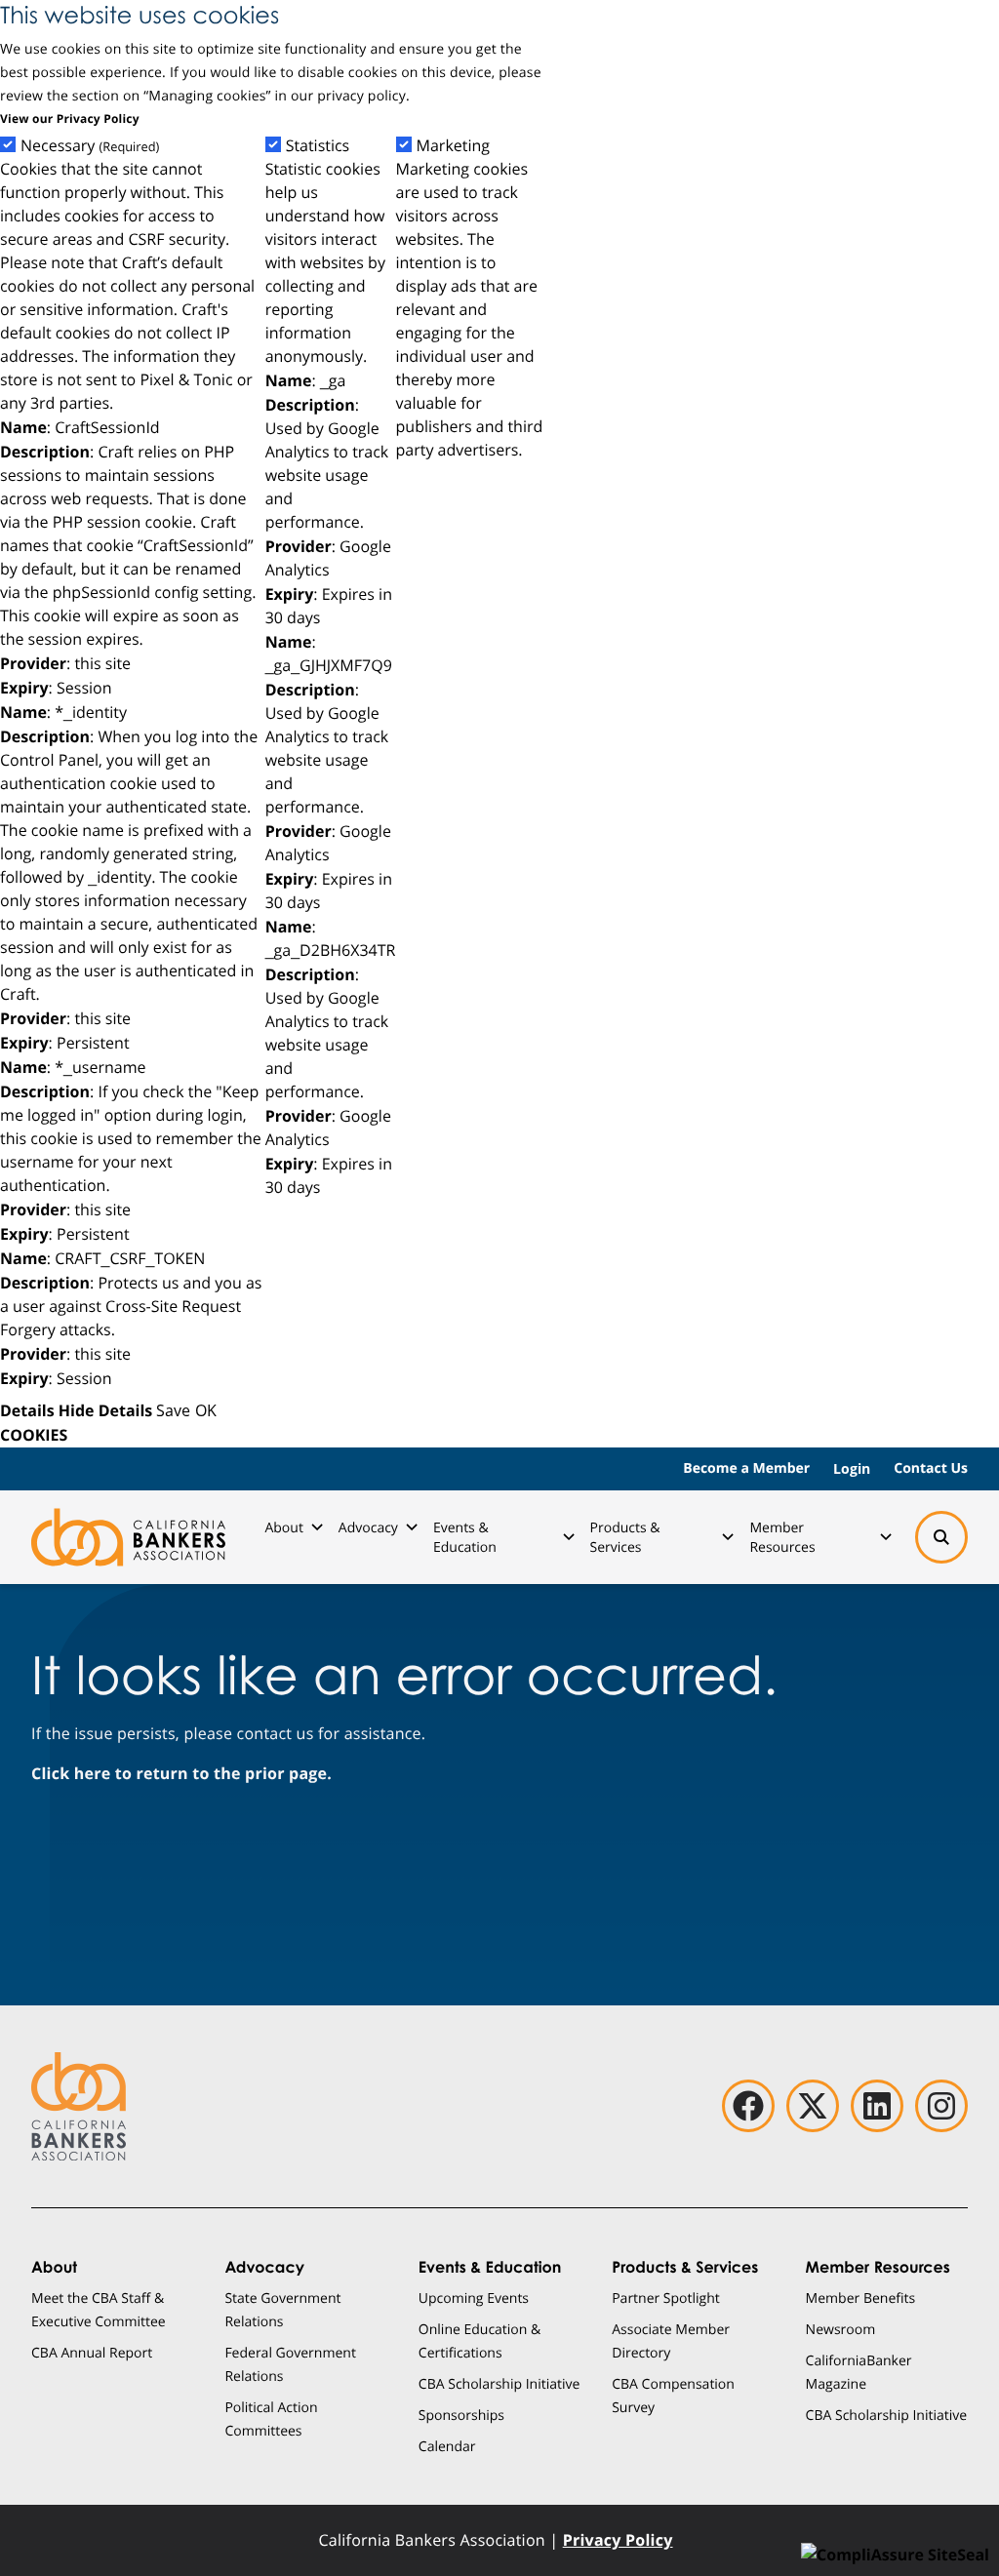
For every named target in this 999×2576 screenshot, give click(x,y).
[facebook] (748, 2106)
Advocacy (368, 1527)
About (283, 1527)
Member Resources (782, 1537)
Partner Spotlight (666, 2298)
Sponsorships (461, 2415)
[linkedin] (877, 2106)
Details (27, 1410)
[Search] (941, 1537)
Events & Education (465, 1537)
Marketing (454, 146)
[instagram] (941, 2106)
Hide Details (105, 1410)
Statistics (318, 146)
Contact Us (931, 1468)
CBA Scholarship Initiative (499, 2383)
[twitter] (813, 2106)
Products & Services (625, 1537)
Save (173, 1410)
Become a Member (746, 1468)
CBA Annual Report (92, 2352)
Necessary (90, 146)
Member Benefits (861, 2298)
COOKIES (34, 1435)
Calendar (447, 2446)
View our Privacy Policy (70, 119)
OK (206, 1410)
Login (852, 1468)
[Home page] (128, 1537)
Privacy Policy (618, 2540)
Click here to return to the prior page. (181, 1773)
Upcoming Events (474, 2298)
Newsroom (841, 2329)
